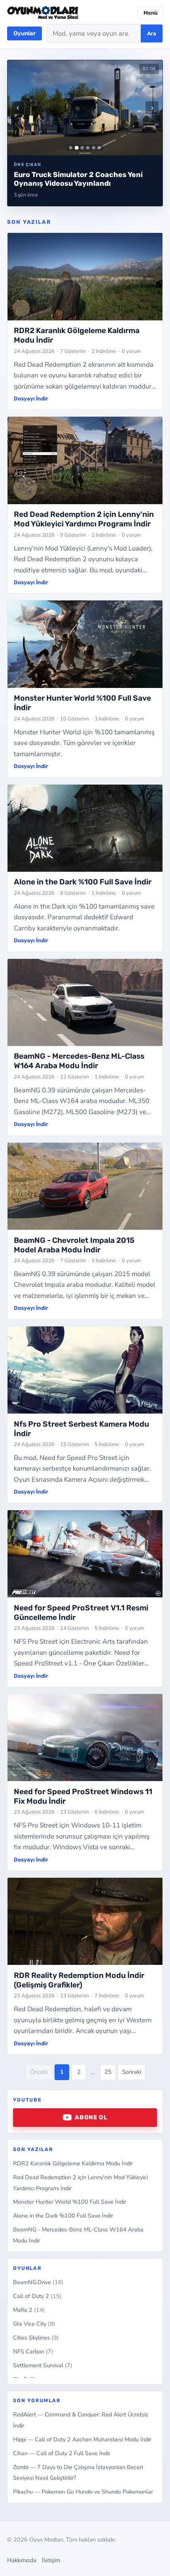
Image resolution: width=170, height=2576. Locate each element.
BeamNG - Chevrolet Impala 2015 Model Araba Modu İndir (74, 1245)
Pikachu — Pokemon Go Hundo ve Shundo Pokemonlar (83, 2492)
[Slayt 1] (71, 148)
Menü (150, 13)
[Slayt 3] (82, 148)
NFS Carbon (33, 2351)
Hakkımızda (22, 2560)
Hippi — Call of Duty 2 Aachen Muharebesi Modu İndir (82, 2439)
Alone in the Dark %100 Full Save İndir (63, 2216)
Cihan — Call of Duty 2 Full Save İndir (62, 2453)
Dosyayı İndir (31, 398)
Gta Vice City (34, 2324)
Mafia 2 (29, 2310)
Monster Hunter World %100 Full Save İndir (70, 2202)
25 (108, 2072)
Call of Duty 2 (37, 2296)
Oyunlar (25, 33)
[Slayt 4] (88, 148)
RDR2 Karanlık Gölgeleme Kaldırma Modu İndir (73, 2163)
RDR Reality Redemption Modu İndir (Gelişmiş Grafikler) (79, 1980)
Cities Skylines (36, 2338)
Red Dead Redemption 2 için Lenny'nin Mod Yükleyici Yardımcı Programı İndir (84, 519)
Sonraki (132, 2072)
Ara (152, 33)
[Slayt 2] (76, 148)
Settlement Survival (43, 2365)
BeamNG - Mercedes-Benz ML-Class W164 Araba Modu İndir (79, 1061)
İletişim (51, 2560)
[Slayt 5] (94, 148)
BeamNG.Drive (38, 2282)
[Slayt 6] (99, 148)
